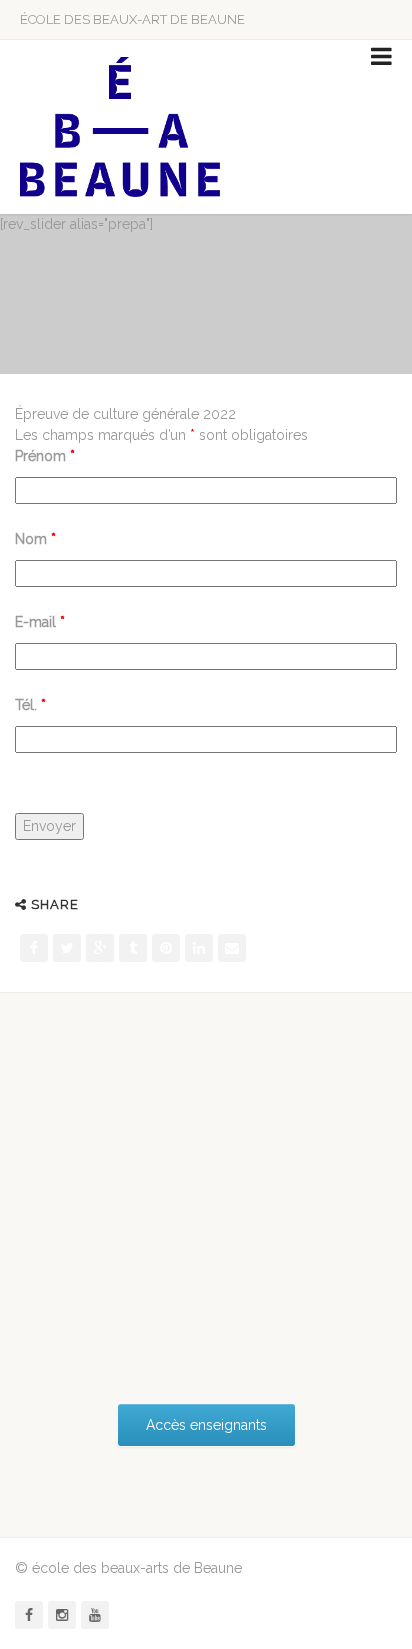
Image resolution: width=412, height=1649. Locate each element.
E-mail (40, 622)
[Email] (232, 948)
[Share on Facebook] (34, 948)
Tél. (30, 705)
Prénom (45, 456)
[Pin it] (166, 948)
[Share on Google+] (100, 948)
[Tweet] (67, 948)
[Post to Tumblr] (133, 948)
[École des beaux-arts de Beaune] (120, 127)
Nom (35, 539)
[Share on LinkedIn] (199, 948)
